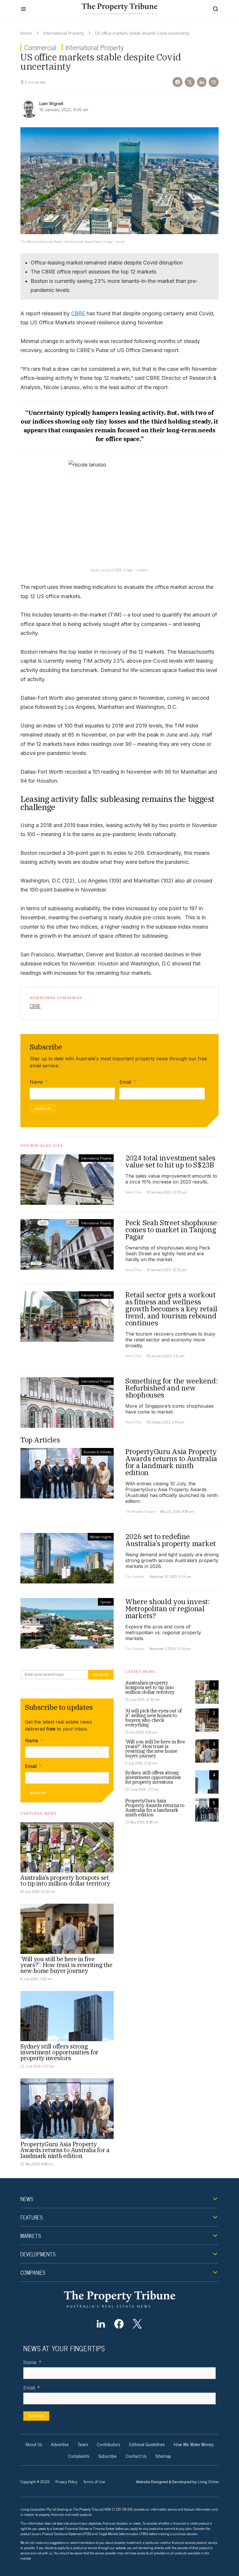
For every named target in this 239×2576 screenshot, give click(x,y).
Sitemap (163, 2456)
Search (101, 1675)
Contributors (109, 2444)
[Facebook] (119, 2324)
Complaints (79, 2456)
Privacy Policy (66, 2481)
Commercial (40, 47)
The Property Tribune (140, 1511)
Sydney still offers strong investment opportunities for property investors (59, 2052)
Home (26, 33)
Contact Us (136, 2456)
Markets (31, 2236)
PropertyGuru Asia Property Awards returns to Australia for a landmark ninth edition (65, 2150)
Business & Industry (97, 1452)
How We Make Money (194, 2444)
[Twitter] (137, 2324)
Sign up (43, 1109)
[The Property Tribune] (119, 2299)
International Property (64, 33)
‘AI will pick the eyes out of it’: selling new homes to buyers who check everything (153, 1718)
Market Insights (101, 1537)
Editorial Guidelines (147, 2444)
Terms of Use (94, 2481)
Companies (33, 2272)
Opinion (106, 1602)
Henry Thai (133, 1192)
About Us (34, 2444)
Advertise (60, 2444)
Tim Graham (135, 1576)
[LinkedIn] (101, 2324)
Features (31, 2217)
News (27, 2199)
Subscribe (108, 2456)
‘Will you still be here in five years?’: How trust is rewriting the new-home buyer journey (66, 1965)
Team (83, 2444)
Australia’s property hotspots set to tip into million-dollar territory (65, 1880)
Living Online (208, 2481)
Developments (38, 2254)
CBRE (78, 313)
